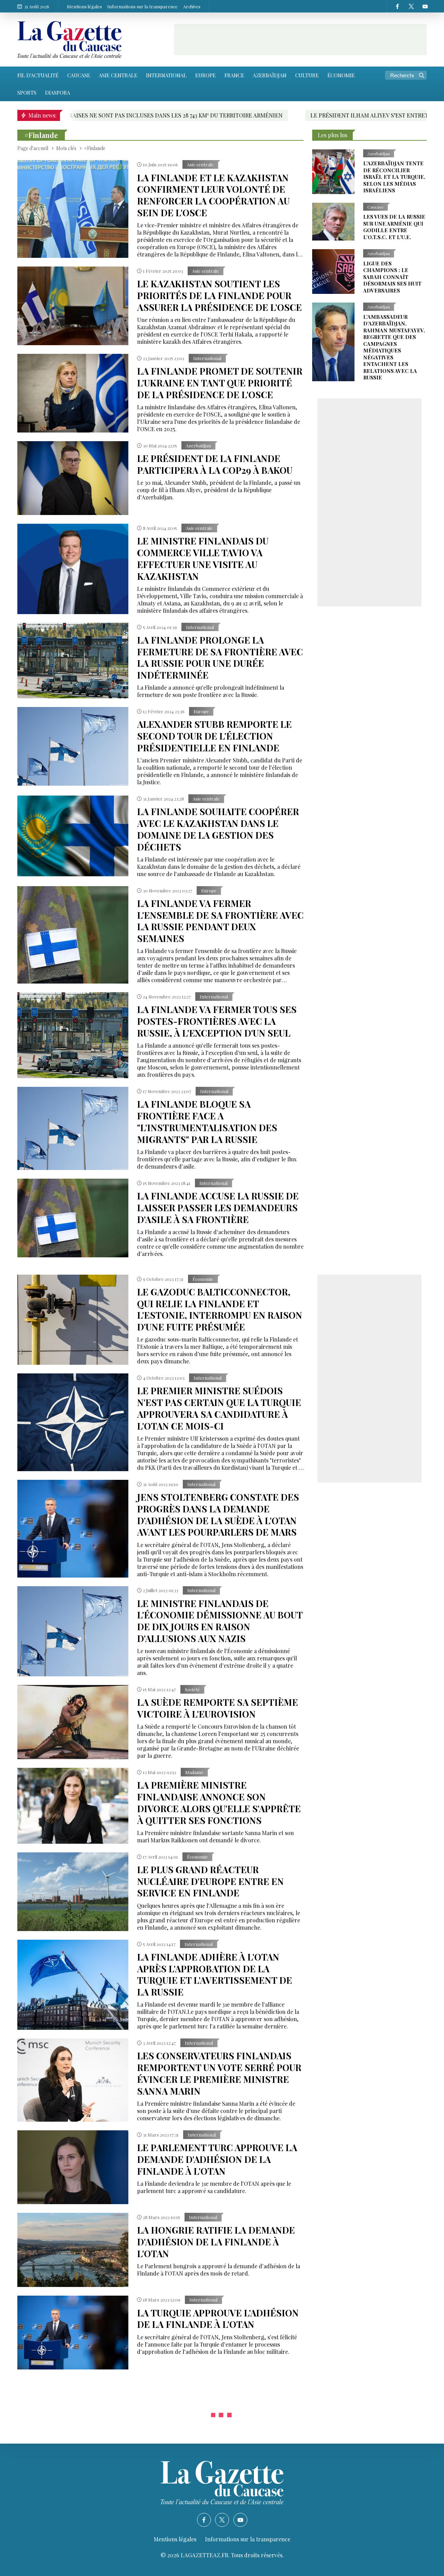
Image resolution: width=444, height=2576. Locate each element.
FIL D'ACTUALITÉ (38, 75)
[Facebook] (397, 6)
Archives (192, 6)
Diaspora (58, 93)
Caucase (79, 75)
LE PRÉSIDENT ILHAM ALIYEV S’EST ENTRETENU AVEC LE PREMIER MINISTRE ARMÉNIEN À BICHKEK (298, 115)
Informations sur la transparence (142, 6)
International (166, 75)
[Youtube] (425, 6)
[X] (411, 6)
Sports (27, 93)
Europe (206, 75)
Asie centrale (118, 75)
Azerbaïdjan (270, 75)
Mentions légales (84, 6)
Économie (341, 75)
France (234, 75)
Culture (307, 75)
